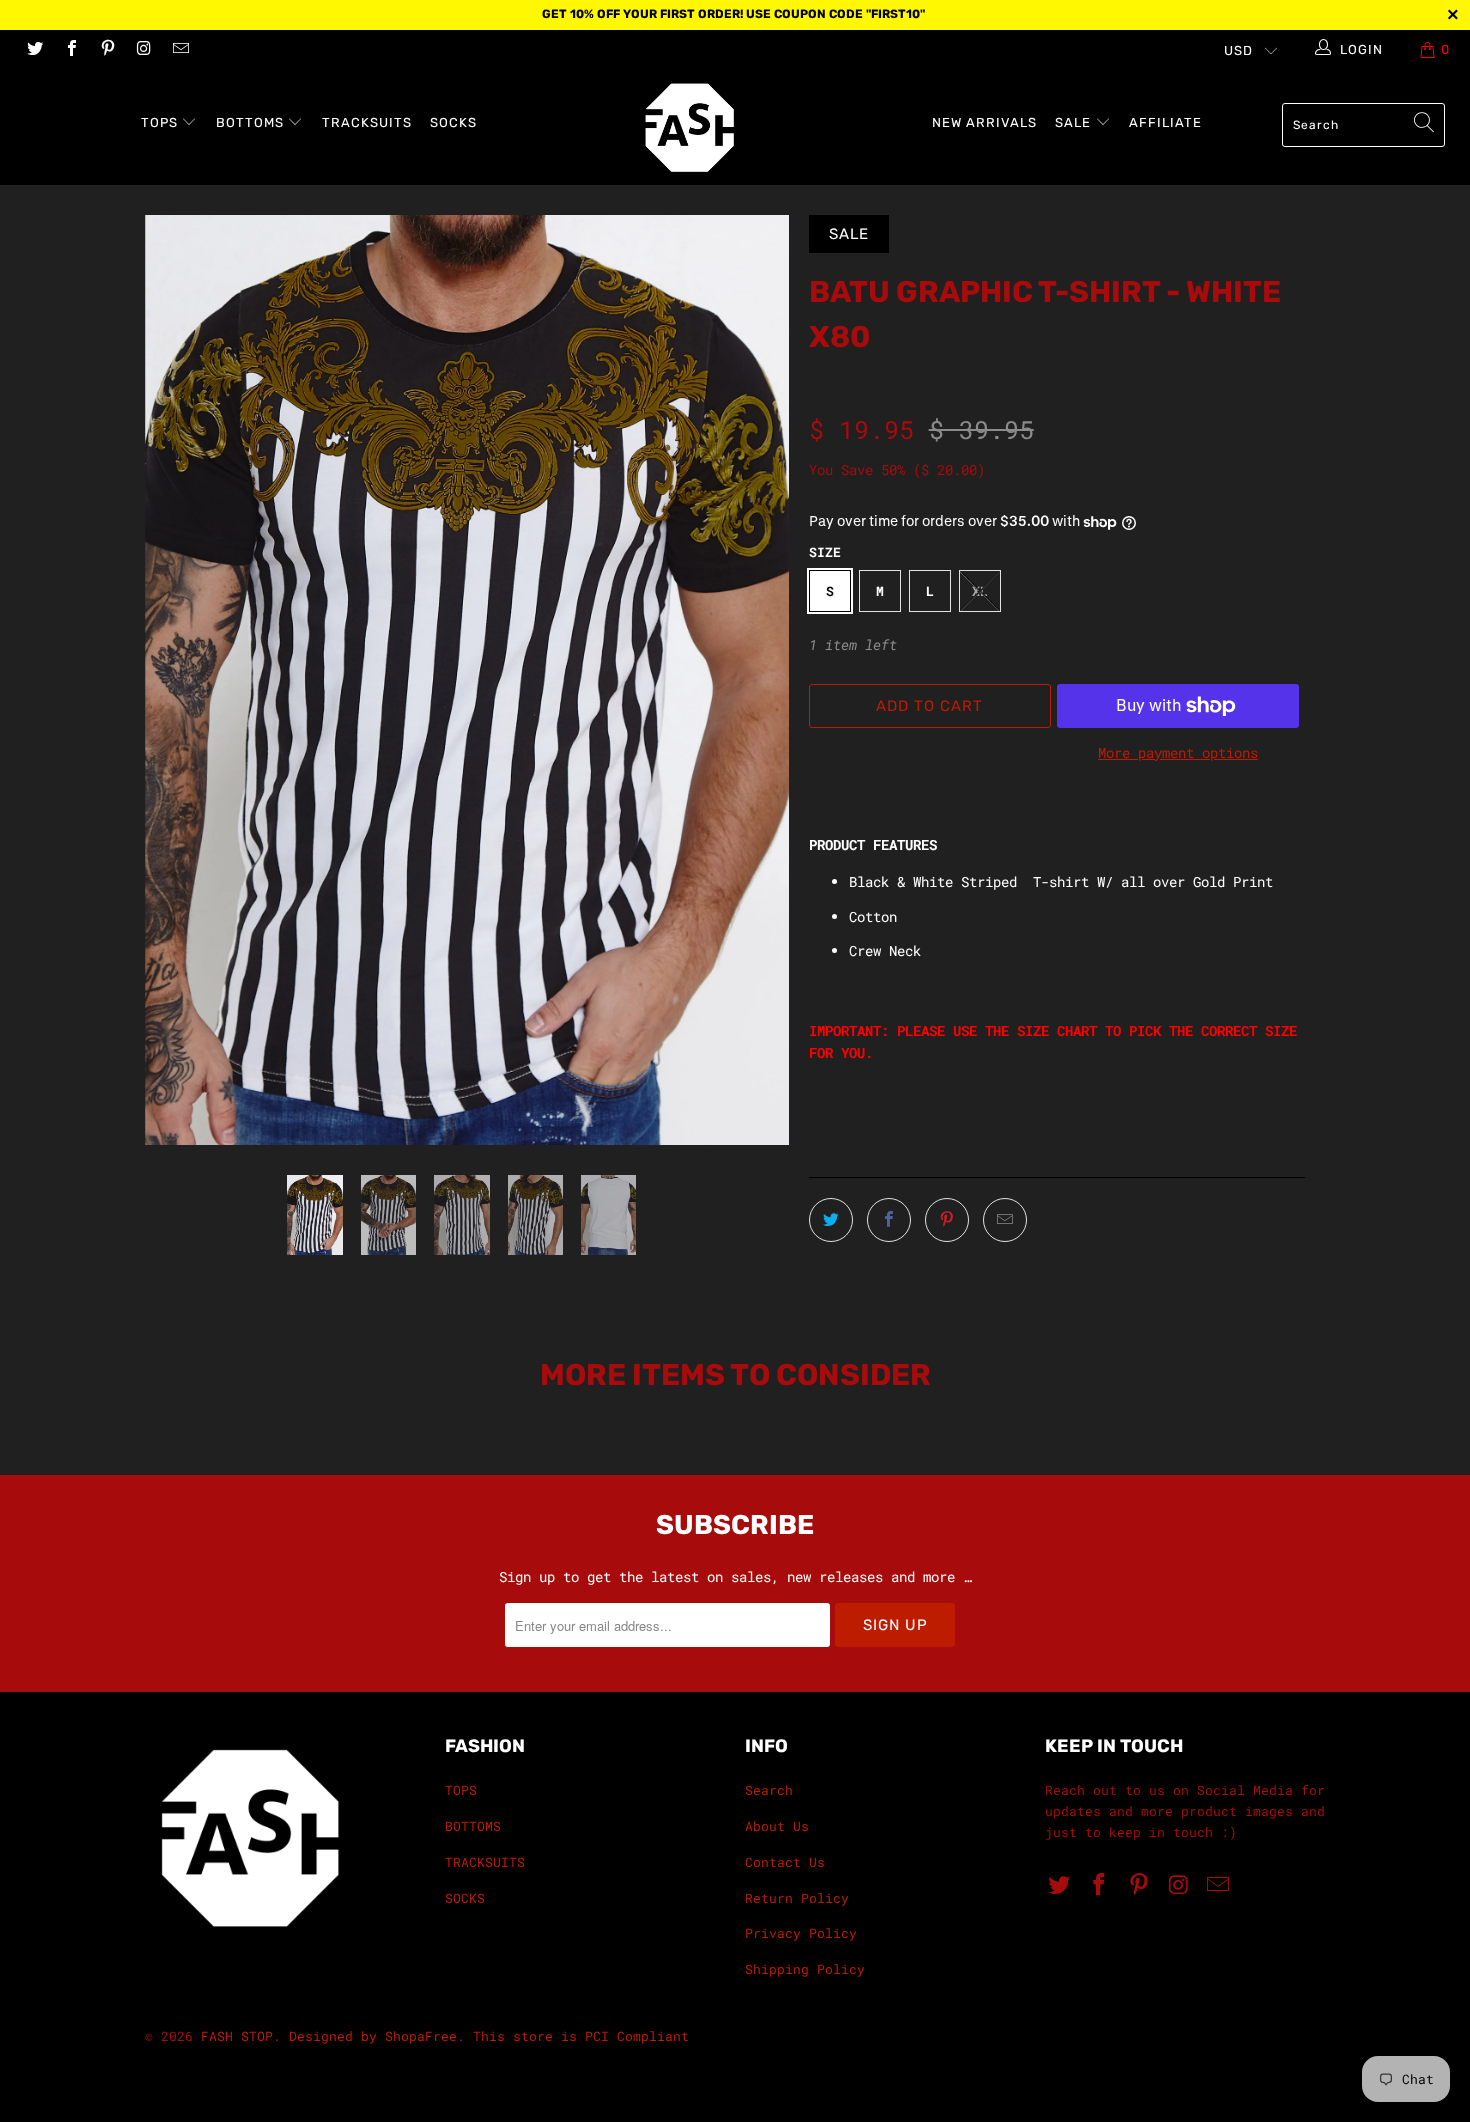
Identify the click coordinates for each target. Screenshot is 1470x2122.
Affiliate (1165, 122)
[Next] (754, 680)
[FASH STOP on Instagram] (143, 50)
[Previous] (179, 680)
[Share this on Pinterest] (947, 1220)
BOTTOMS (252, 122)
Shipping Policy (805, 1969)
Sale (1075, 122)
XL (980, 591)
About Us (777, 1826)
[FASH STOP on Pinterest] (107, 50)
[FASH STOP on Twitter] (34, 50)
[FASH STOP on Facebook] (70, 50)
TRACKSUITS (367, 122)
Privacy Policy (801, 1933)
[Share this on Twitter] (831, 1220)
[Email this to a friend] (1005, 1220)
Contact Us (785, 1862)
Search (769, 1790)
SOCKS (453, 122)
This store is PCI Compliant (581, 2036)
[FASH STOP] (744, 127)
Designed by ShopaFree (373, 2036)
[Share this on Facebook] (889, 1220)
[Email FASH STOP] (180, 50)
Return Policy (797, 1898)
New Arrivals (984, 122)
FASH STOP (237, 2036)
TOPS (161, 122)
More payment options (1178, 752)
